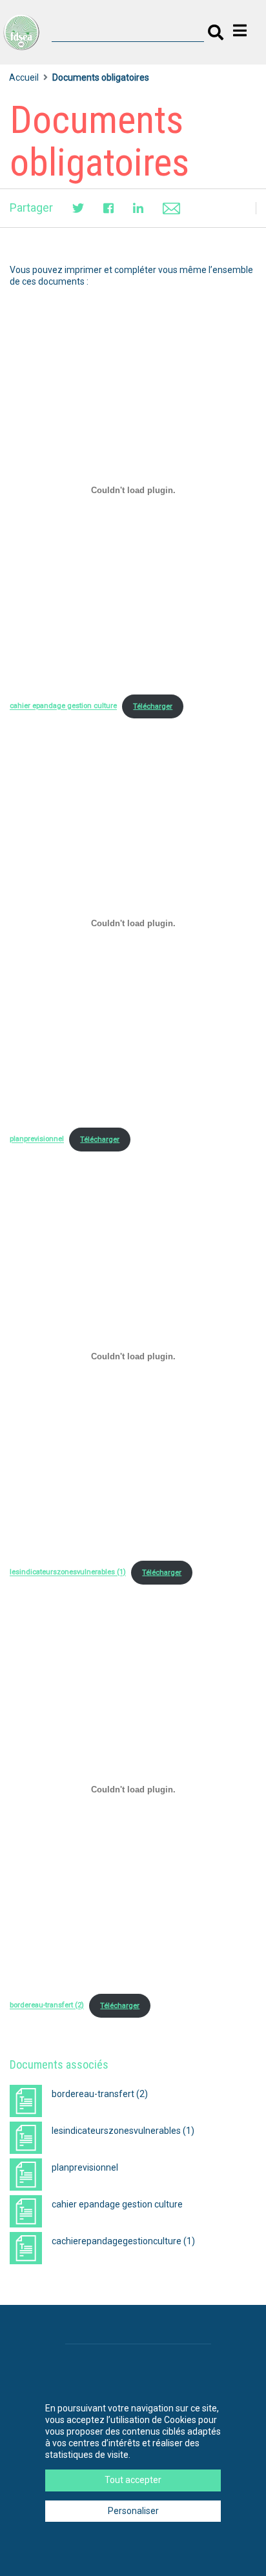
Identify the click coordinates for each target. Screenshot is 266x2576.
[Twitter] (78, 208)
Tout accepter (133, 2480)
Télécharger (153, 706)
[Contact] (171, 208)
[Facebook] (108, 208)
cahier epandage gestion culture (63, 706)
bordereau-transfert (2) (47, 2006)
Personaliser (133, 2511)
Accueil (24, 77)
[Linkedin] (138, 208)
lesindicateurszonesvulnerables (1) (68, 1573)
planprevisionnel (37, 1140)
